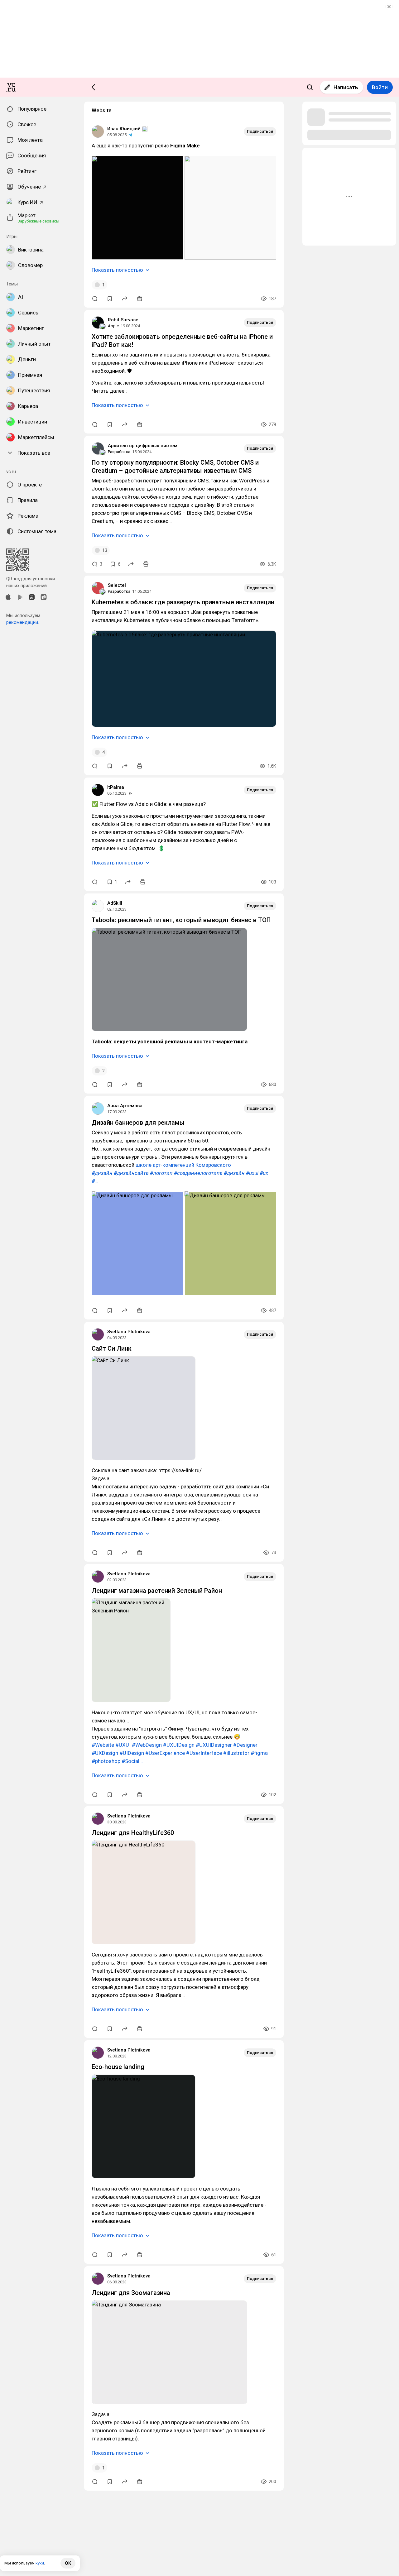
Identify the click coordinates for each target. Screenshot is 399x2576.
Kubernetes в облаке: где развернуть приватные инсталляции (183, 602)
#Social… (132, 1761)
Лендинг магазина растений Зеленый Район (157, 1591)
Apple (113, 326)
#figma (259, 1753)
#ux (264, 1173)
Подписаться (260, 131)
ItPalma (116, 787)
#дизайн (102, 1173)
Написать (346, 87)
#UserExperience (165, 1753)
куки (40, 2563)
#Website (103, 1745)
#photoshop (106, 1761)
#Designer (245, 1745)
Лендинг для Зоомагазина (131, 2293)
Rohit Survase (123, 320)
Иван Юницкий (124, 129)
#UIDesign (132, 1753)
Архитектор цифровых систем (143, 446)
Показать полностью (117, 270)
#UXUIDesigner (214, 1745)
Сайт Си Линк (112, 1348)
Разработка (119, 452)
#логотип (161, 1173)
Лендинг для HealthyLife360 (133, 1833)
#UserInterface (204, 1753)
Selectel (117, 585)
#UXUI (123, 1745)
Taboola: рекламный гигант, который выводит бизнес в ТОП (181, 920)
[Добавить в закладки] (110, 299)
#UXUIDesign (179, 1745)
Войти (380, 87)
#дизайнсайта (131, 1173)
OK (68, 2563)
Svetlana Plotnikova (129, 1332)
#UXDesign (105, 1753)
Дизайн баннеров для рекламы (138, 1123)
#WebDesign (147, 1745)
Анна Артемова (125, 1106)
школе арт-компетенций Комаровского (183, 1165)
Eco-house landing (118, 2067)
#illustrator (236, 1753)
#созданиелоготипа (198, 1173)
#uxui (252, 1173)
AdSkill (115, 903)
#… (95, 1181)
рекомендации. (23, 622)
